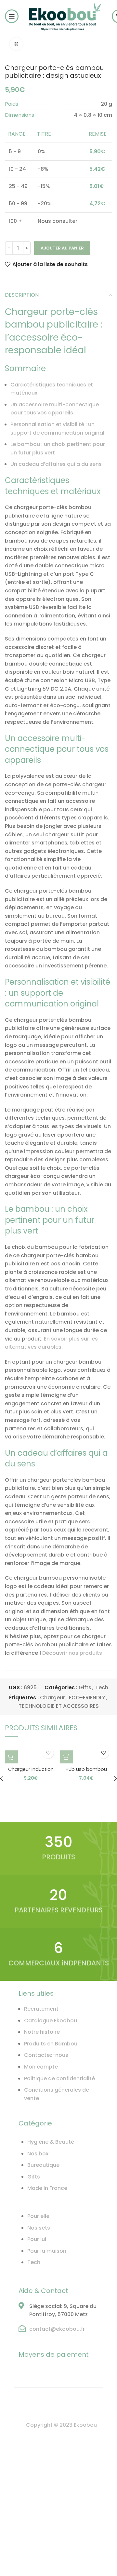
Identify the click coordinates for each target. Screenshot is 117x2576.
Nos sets (39, 2228)
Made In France (47, 2188)
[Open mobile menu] (12, 16)
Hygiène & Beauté (51, 2142)
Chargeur (52, 1698)
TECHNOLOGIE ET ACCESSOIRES (59, 1706)
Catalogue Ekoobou (51, 2021)
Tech (102, 1687)
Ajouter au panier (62, 248)
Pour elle (38, 2216)
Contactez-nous (46, 2055)
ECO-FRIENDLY (87, 1698)
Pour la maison (47, 2251)
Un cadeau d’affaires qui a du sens (56, 464)
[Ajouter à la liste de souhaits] (48, 1753)
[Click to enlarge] (16, 44)
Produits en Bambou (51, 2044)
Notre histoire (42, 2032)
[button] (11, 1757)
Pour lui (37, 2239)
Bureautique (43, 2165)
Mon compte (41, 2067)
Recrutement (41, 2009)
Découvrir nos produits (72, 1653)
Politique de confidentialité (59, 2078)
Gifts (85, 1687)
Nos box (38, 2154)
